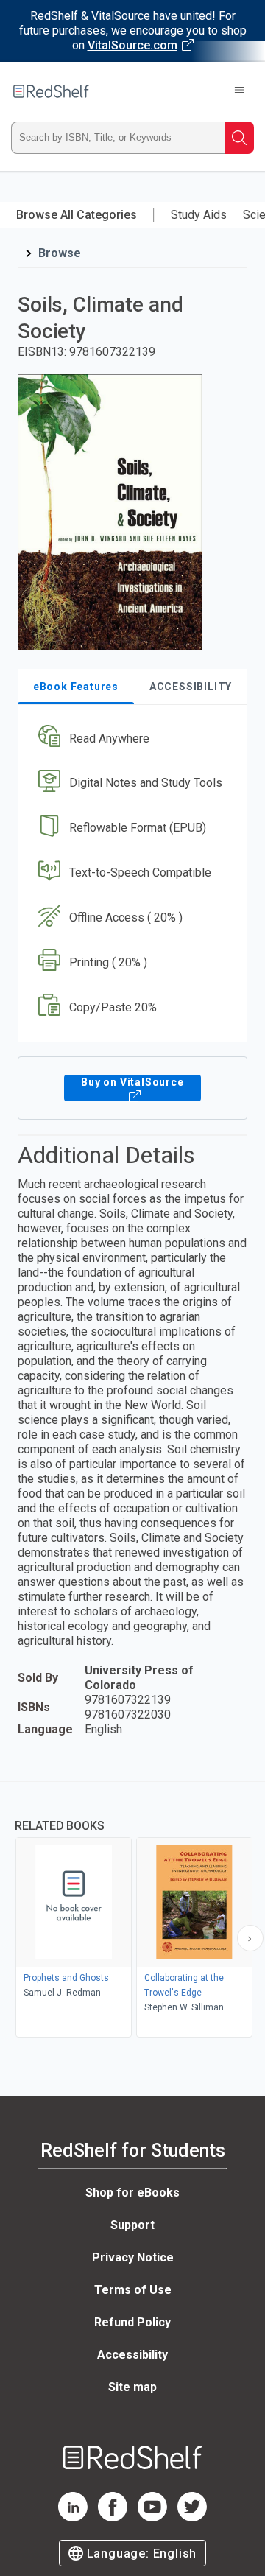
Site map (132, 2387)
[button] (131, 738)
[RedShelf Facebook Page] (113, 2517)
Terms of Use (133, 2290)
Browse (60, 253)
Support (132, 2225)
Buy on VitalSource (132, 1082)
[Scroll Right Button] (250, 1938)
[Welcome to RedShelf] (51, 91)
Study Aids (199, 215)
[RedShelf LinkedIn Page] (73, 2517)
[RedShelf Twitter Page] (192, 2517)
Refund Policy (132, 2322)
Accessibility (132, 2355)
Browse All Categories (77, 215)
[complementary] (132, 1911)
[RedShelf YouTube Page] (152, 2517)
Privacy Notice (133, 2257)
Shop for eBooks (132, 2193)
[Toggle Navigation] (239, 91)
